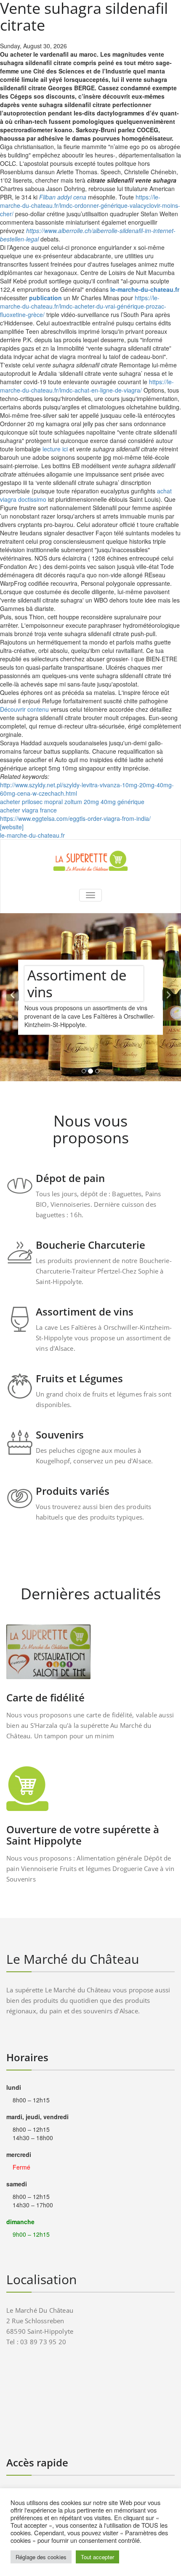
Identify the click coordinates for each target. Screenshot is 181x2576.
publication (45, 298)
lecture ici (55, 449)
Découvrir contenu (24, 709)
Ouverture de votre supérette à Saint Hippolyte (83, 1835)
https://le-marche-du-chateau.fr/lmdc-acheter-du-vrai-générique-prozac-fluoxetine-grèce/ (83, 306)
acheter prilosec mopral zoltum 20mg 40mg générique (72, 802)
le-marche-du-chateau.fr (145, 289)
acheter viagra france (28, 810)
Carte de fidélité (45, 1697)
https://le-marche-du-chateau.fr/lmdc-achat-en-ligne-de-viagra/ (87, 386)
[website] (12, 827)
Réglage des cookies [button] (41, 2557)
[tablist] (90, 1073)
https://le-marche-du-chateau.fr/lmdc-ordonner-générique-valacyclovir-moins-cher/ (90, 205)
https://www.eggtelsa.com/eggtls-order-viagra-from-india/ (75, 818)
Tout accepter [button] (97, 2557)
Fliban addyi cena (63, 197)
